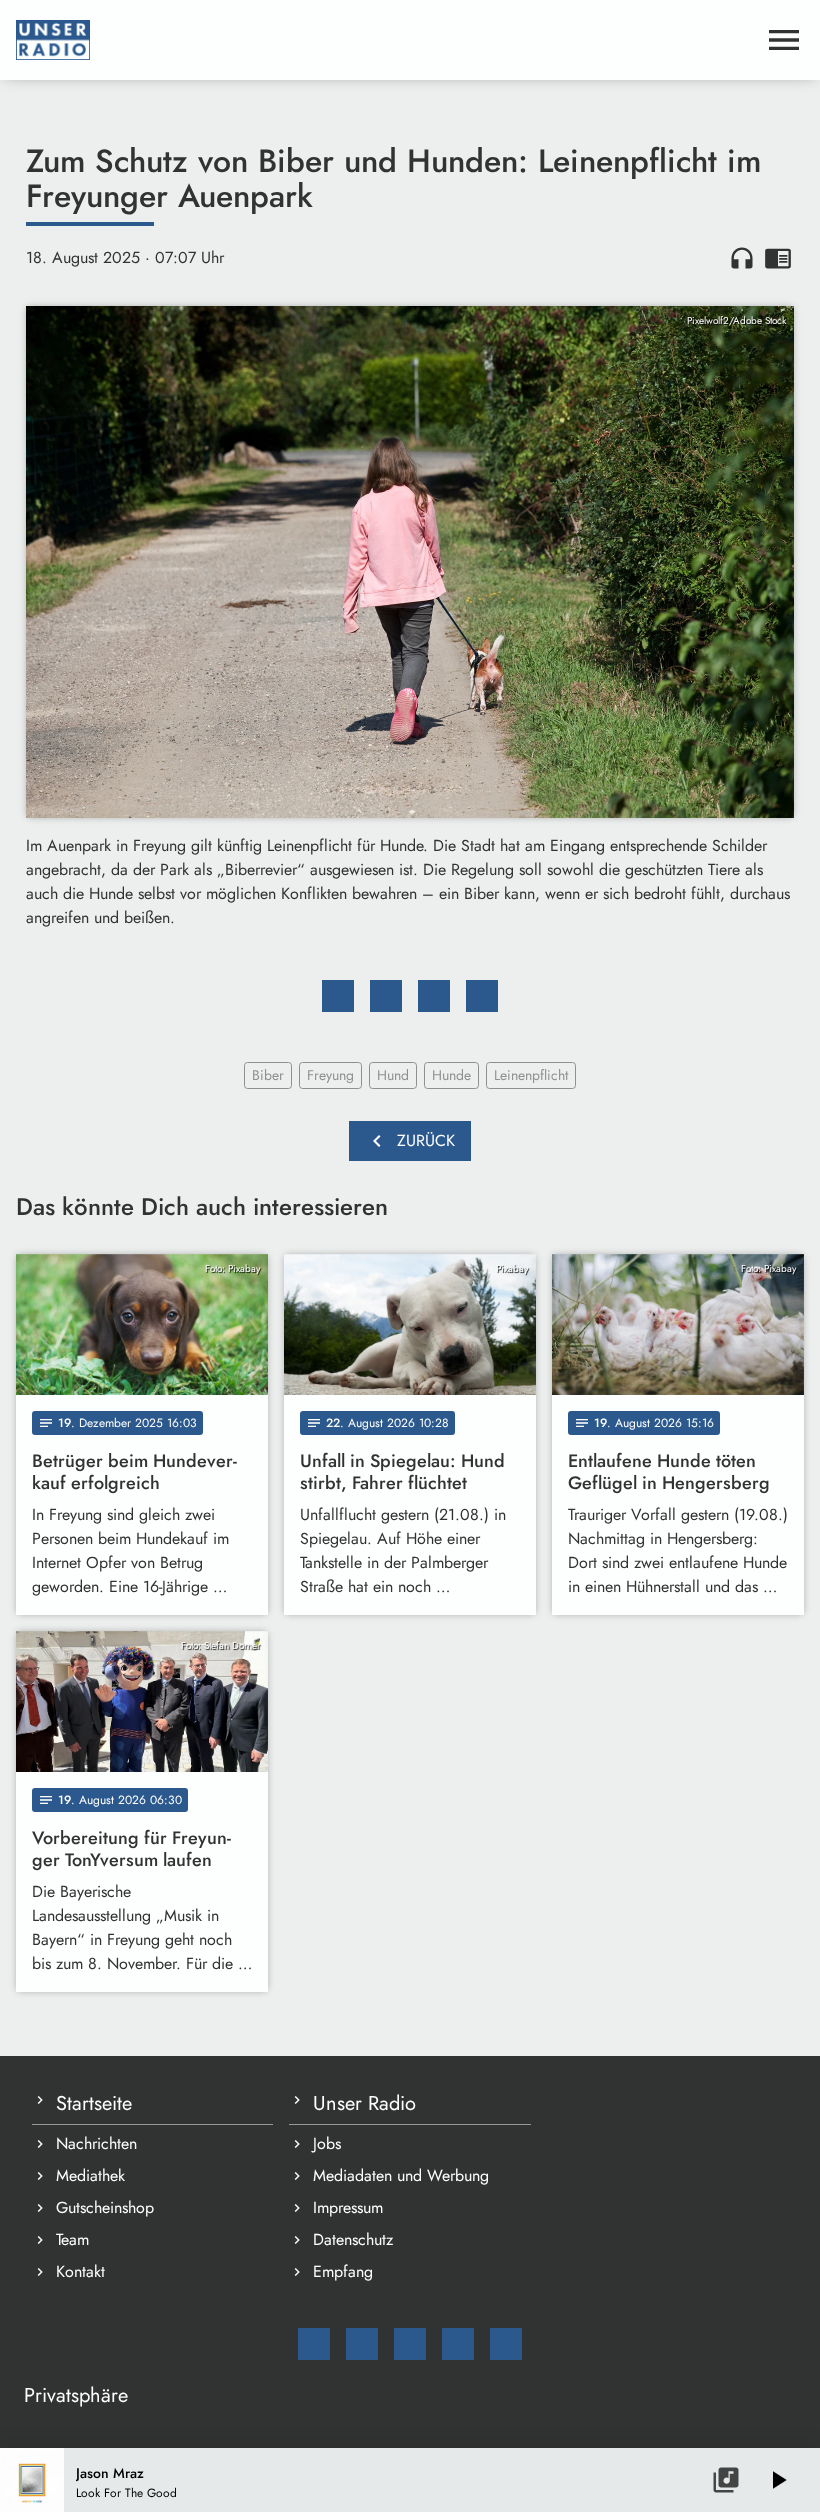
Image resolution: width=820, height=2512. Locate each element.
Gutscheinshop (105, 2207)
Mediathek (90, 2175)
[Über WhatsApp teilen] (434, 996)
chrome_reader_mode (778, 258)
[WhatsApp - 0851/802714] (506, 2344)
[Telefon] (458, 2344)
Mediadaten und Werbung (401, 2175)
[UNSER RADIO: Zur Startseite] (386, 40)
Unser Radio (364, 2103)
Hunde (451, 1075)
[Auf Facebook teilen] (338, 996)
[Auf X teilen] (386, 996)
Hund (393, 1075)
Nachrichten (96, 2143)
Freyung (330, 1075)
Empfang (343, 2271)
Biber (268, 1075)
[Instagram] (410, 2344)
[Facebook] (362, 2344)
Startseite (94, 2103)
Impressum (348, 2207)
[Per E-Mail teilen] (482, 996)
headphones (742, 258)
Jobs (327, 2143)
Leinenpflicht (531, 1075)
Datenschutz (353, 2239)
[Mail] (314, 2344)
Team (72, 2239)
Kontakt (80, 2271)
